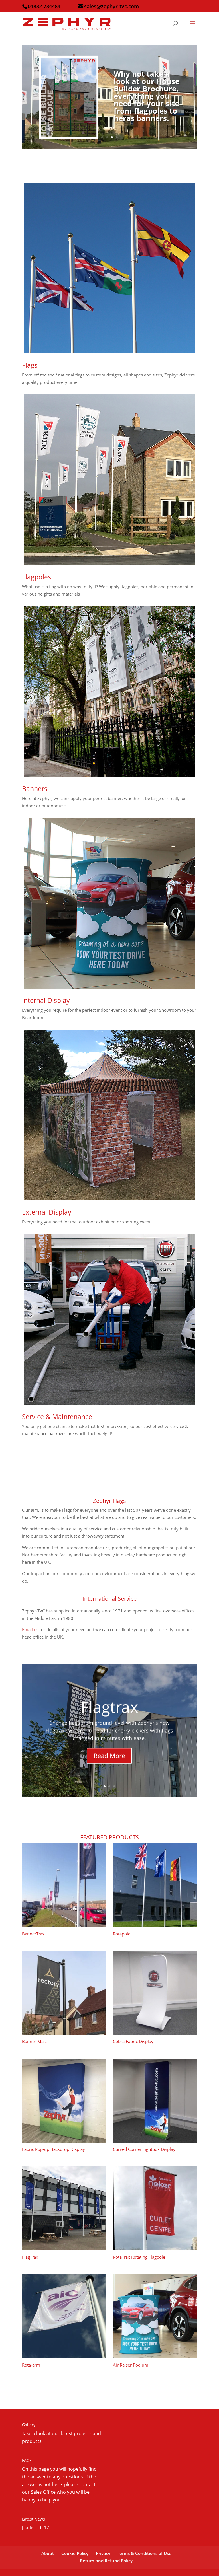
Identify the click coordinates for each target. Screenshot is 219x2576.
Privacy (103, 2553)
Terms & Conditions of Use (145, 2553)
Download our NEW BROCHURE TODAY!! (150, 102)
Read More (109, 1765)
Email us (30, 1629)
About (48, 2553)
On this (30, 2469)
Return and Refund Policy (106, 2561)
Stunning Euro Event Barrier (109, 1707)
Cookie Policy (75, 2553)
